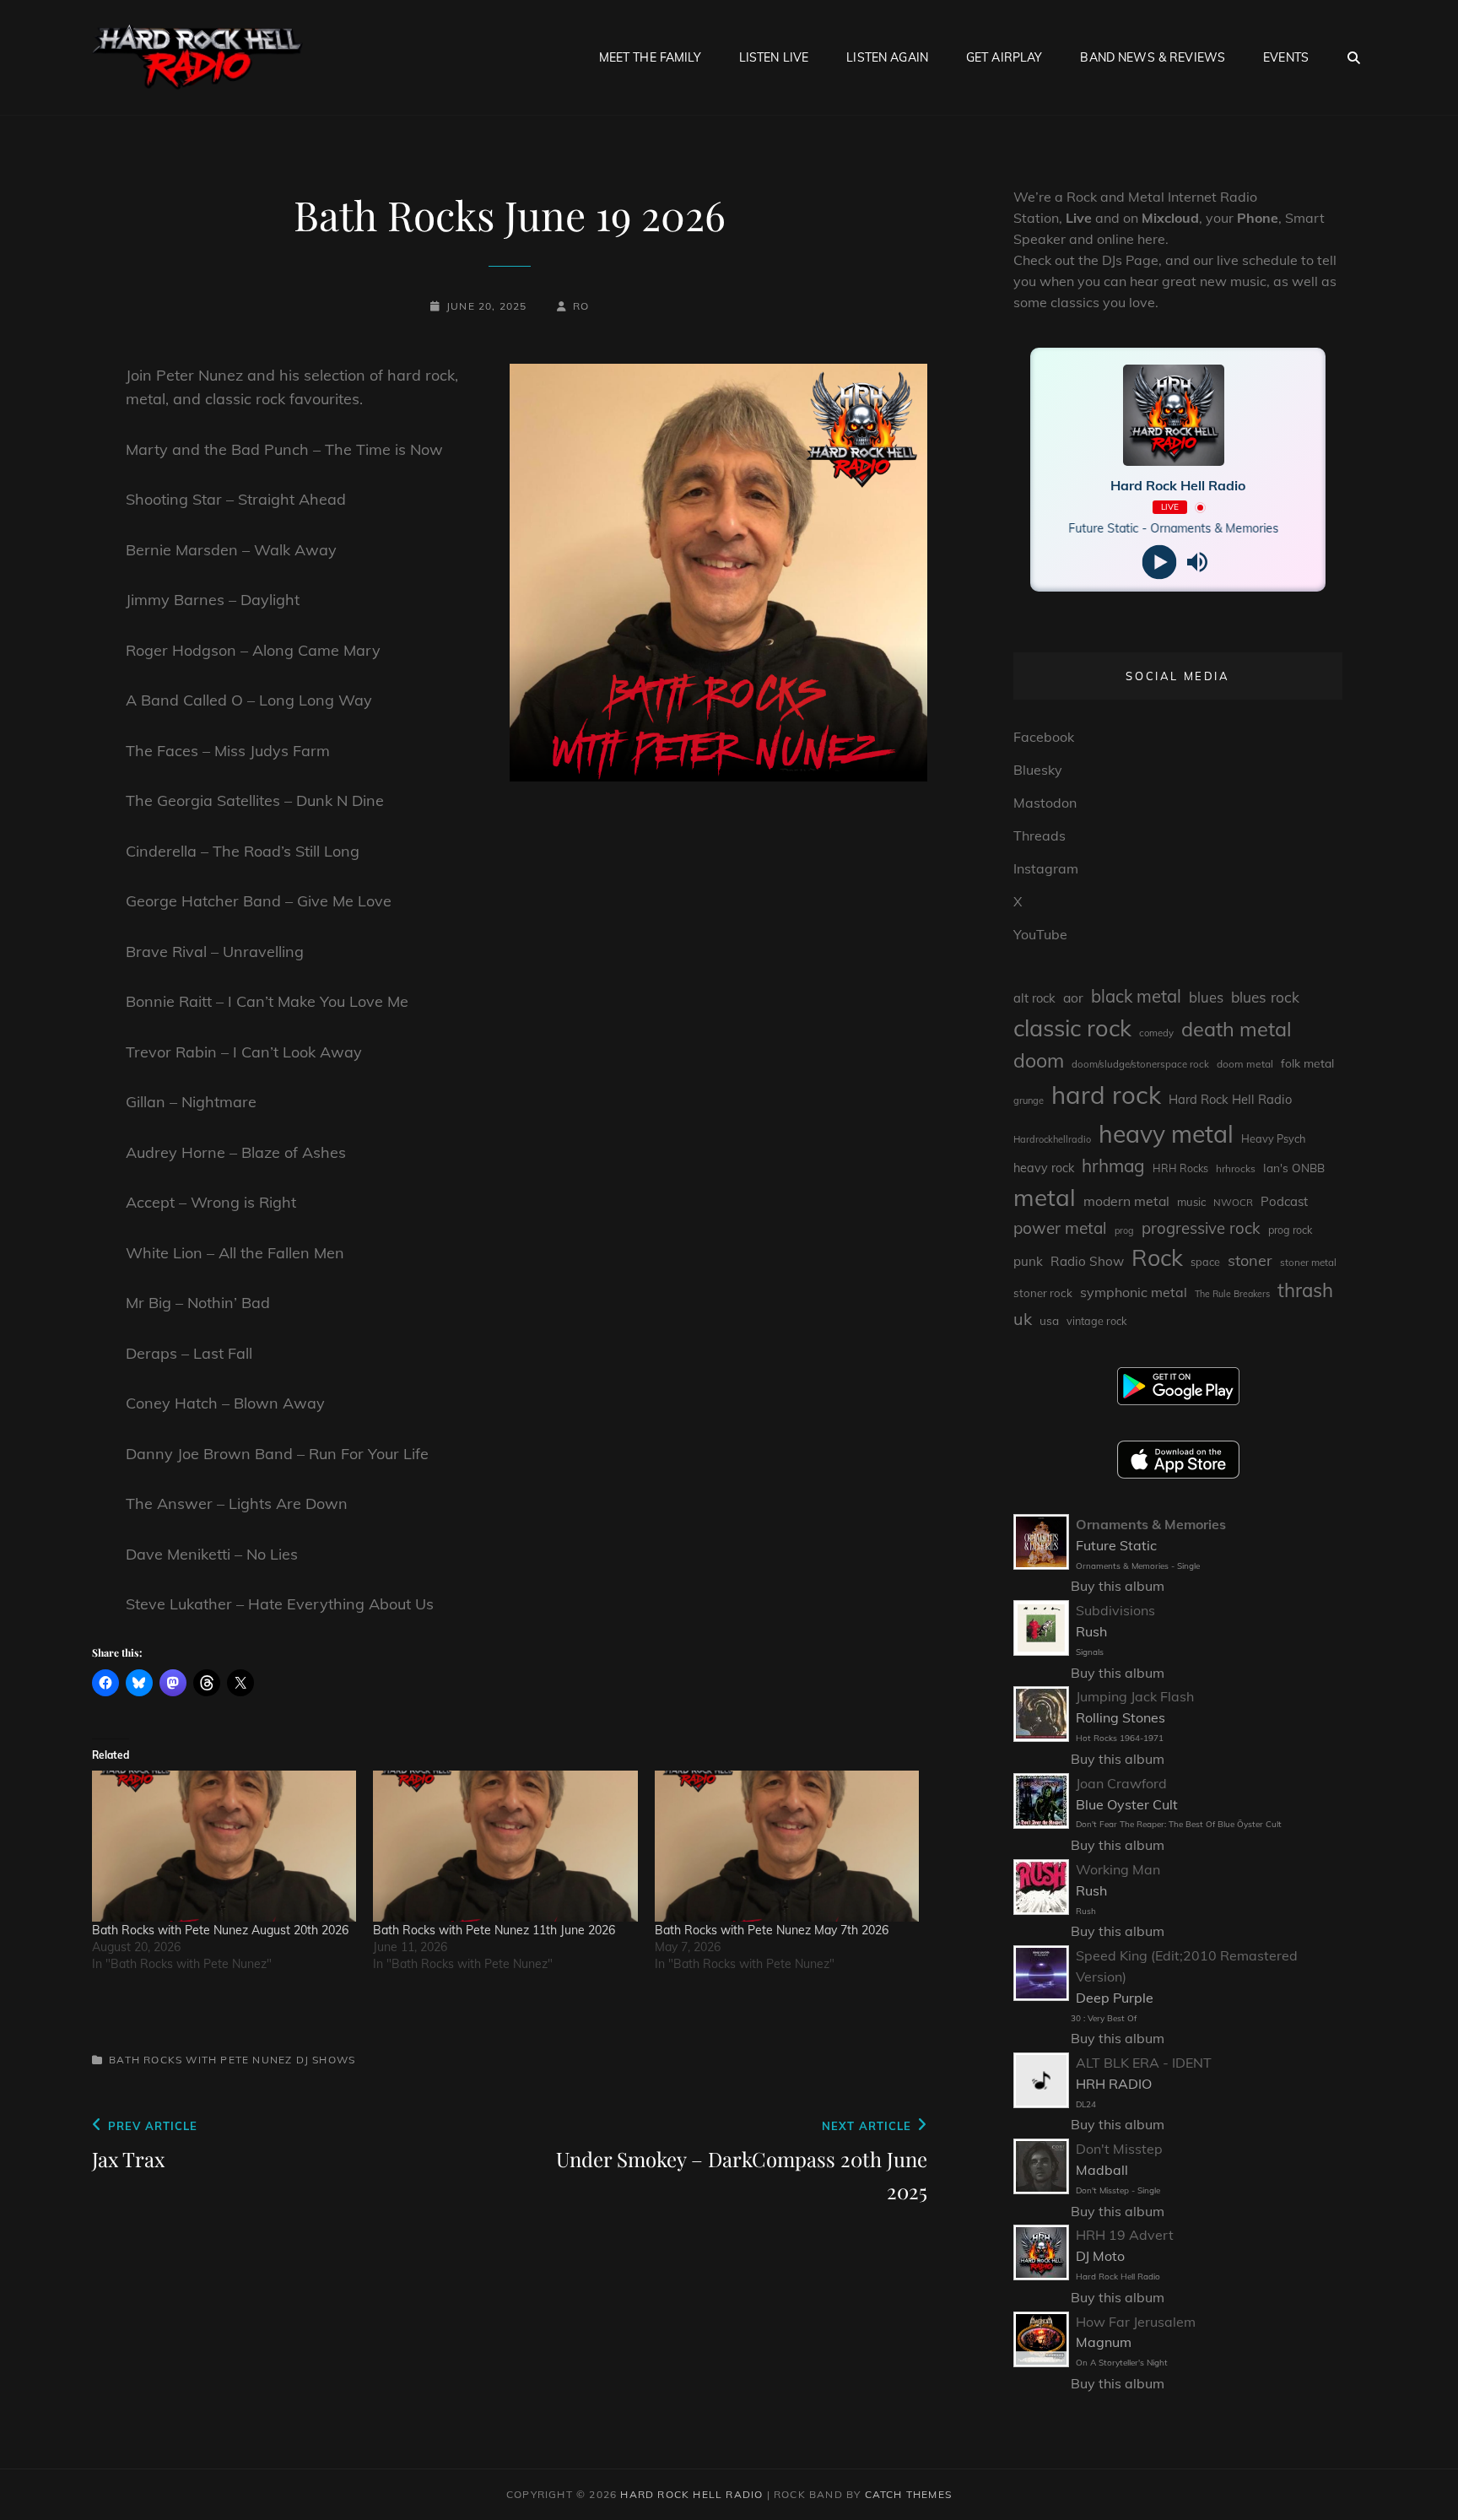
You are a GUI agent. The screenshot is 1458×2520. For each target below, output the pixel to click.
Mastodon (1045, 803)
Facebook (1044, 737)
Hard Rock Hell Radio (1230, 1099)
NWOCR (1233, 1202)
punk (1028, 1261)
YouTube (1040, 934)
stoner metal (1308, 1262)
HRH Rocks (1180, 1168)
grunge (1029, 1100)
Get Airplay (1004, 57)
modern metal (1126, 1201)
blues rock (1265, 997)
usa (1049, 1320)
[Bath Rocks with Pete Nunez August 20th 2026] (224, 1846)
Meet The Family (650, 57)
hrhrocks (1236, 1168)
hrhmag (1113, 1165)
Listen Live (774, 57)
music (1191, 1202)
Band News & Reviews (1153, 57)
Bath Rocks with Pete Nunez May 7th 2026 (772, 1930)
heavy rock (1044, 1168)
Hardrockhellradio (1052, 1139)
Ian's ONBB (1294, 1168)
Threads (1039, 835)
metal (1045, 1197)
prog (1124, 1230)
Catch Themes (908, 2494)
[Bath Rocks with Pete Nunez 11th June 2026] (505, 1846)
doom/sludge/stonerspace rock (1140, 1064)
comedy (1156, 1033)
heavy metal (1166, 1133)
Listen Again (887, 57)
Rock (1157, 1257)
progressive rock (1201, 1228)
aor (1073, 998)
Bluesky (1038, 770)
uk (1023, 1319)
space (1205, 1262)
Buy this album (1118, 1586)
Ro (581, 306)
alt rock (1034, 998)
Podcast (1284, 1201)
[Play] (1159, 562)
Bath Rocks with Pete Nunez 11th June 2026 (494, 1930)
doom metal (1245, 1064)
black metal (1136, 996)
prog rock (1290, 1230)
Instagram (1046, 868)
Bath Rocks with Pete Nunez (200, 2060)
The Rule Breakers (1232, 1294)
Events (1286, 57)
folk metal (1307, 1063)
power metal (1060, 1228)
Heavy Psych (1273, 1138)
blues (1206, 997)
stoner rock (1043, 1293)
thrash (1305, 1290)
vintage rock (1097, 1321)
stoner (1250, 1260)
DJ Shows (326, 2060)
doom (1039, 1060)
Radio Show (1087, 1261)
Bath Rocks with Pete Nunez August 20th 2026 (220, 1930)
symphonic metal (1134, 1292)
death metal (1237, 1029)
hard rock (1106, 1095)
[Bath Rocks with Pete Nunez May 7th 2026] (787, 1846)
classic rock (1072, 1028)
